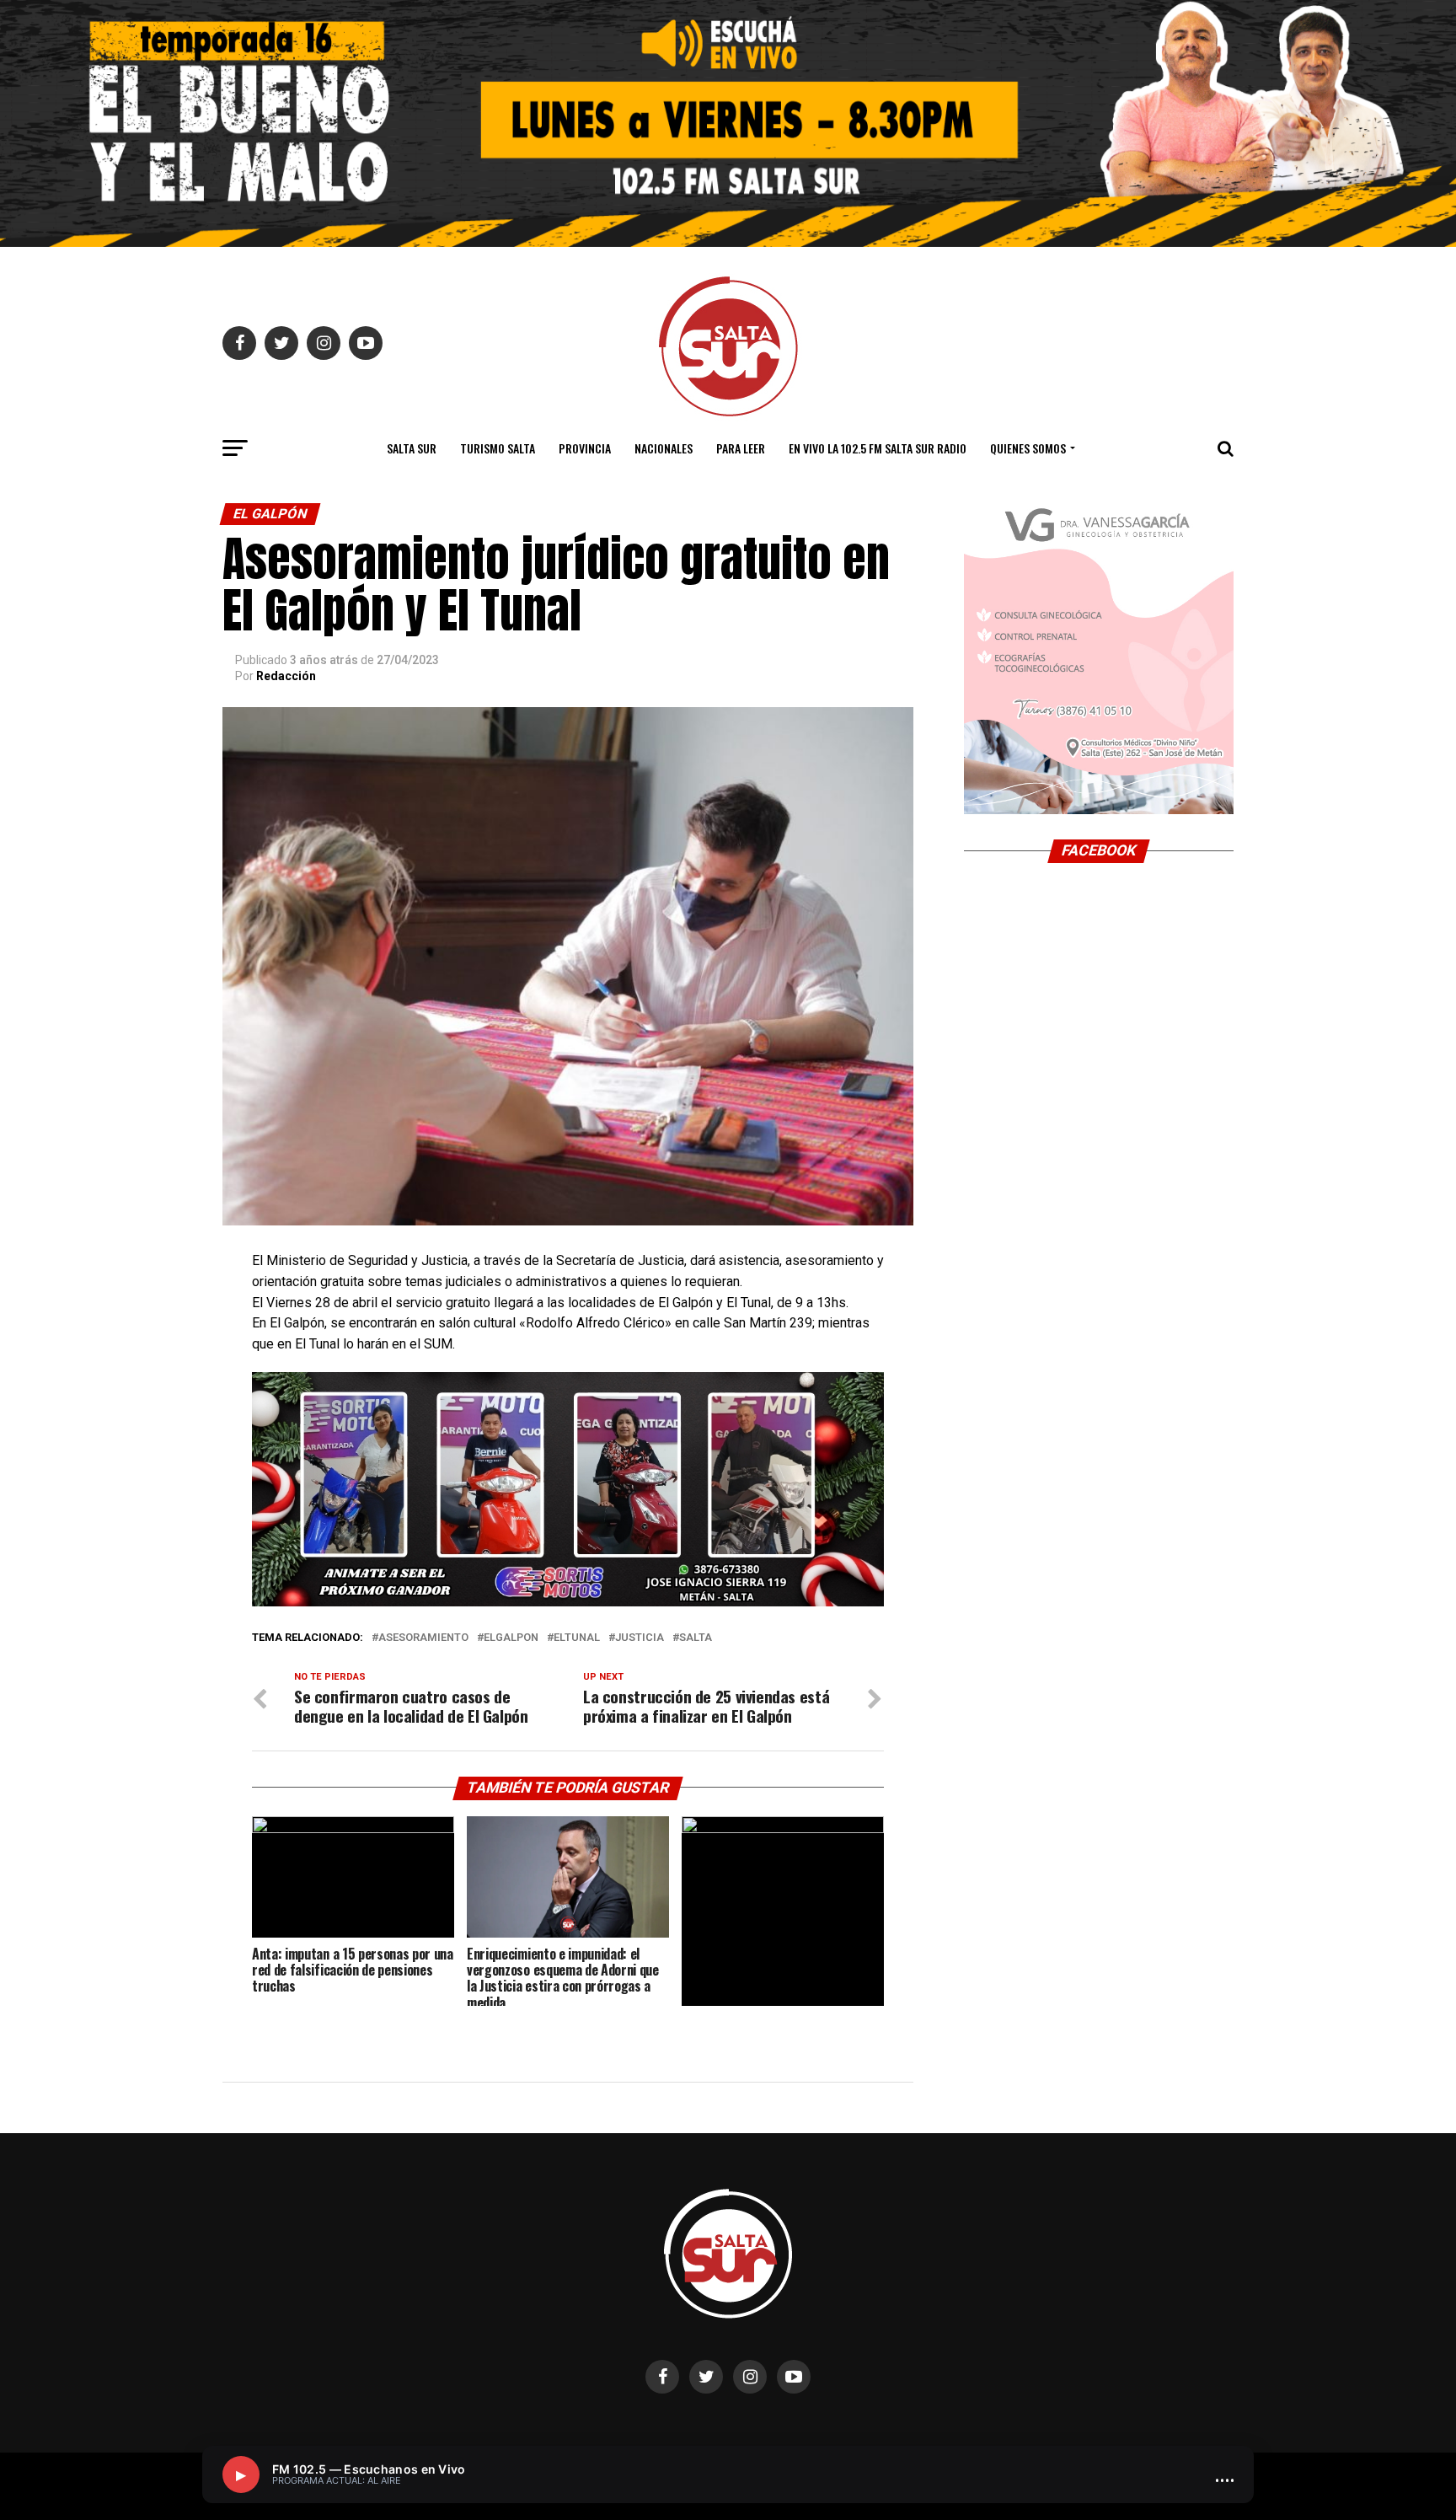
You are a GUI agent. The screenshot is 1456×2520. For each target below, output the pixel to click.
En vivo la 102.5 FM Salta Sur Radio (878, 448)
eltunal (577, 1638)
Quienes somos (1028, 448)
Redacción (286, 676)
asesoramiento (423, 1638)
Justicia (640, 1638)
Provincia (585, 448)
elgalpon (511, 1638)
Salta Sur (412, 448)
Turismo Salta (498, 448)
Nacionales (664, 448)
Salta (696, 1638)
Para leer (741, 448)
